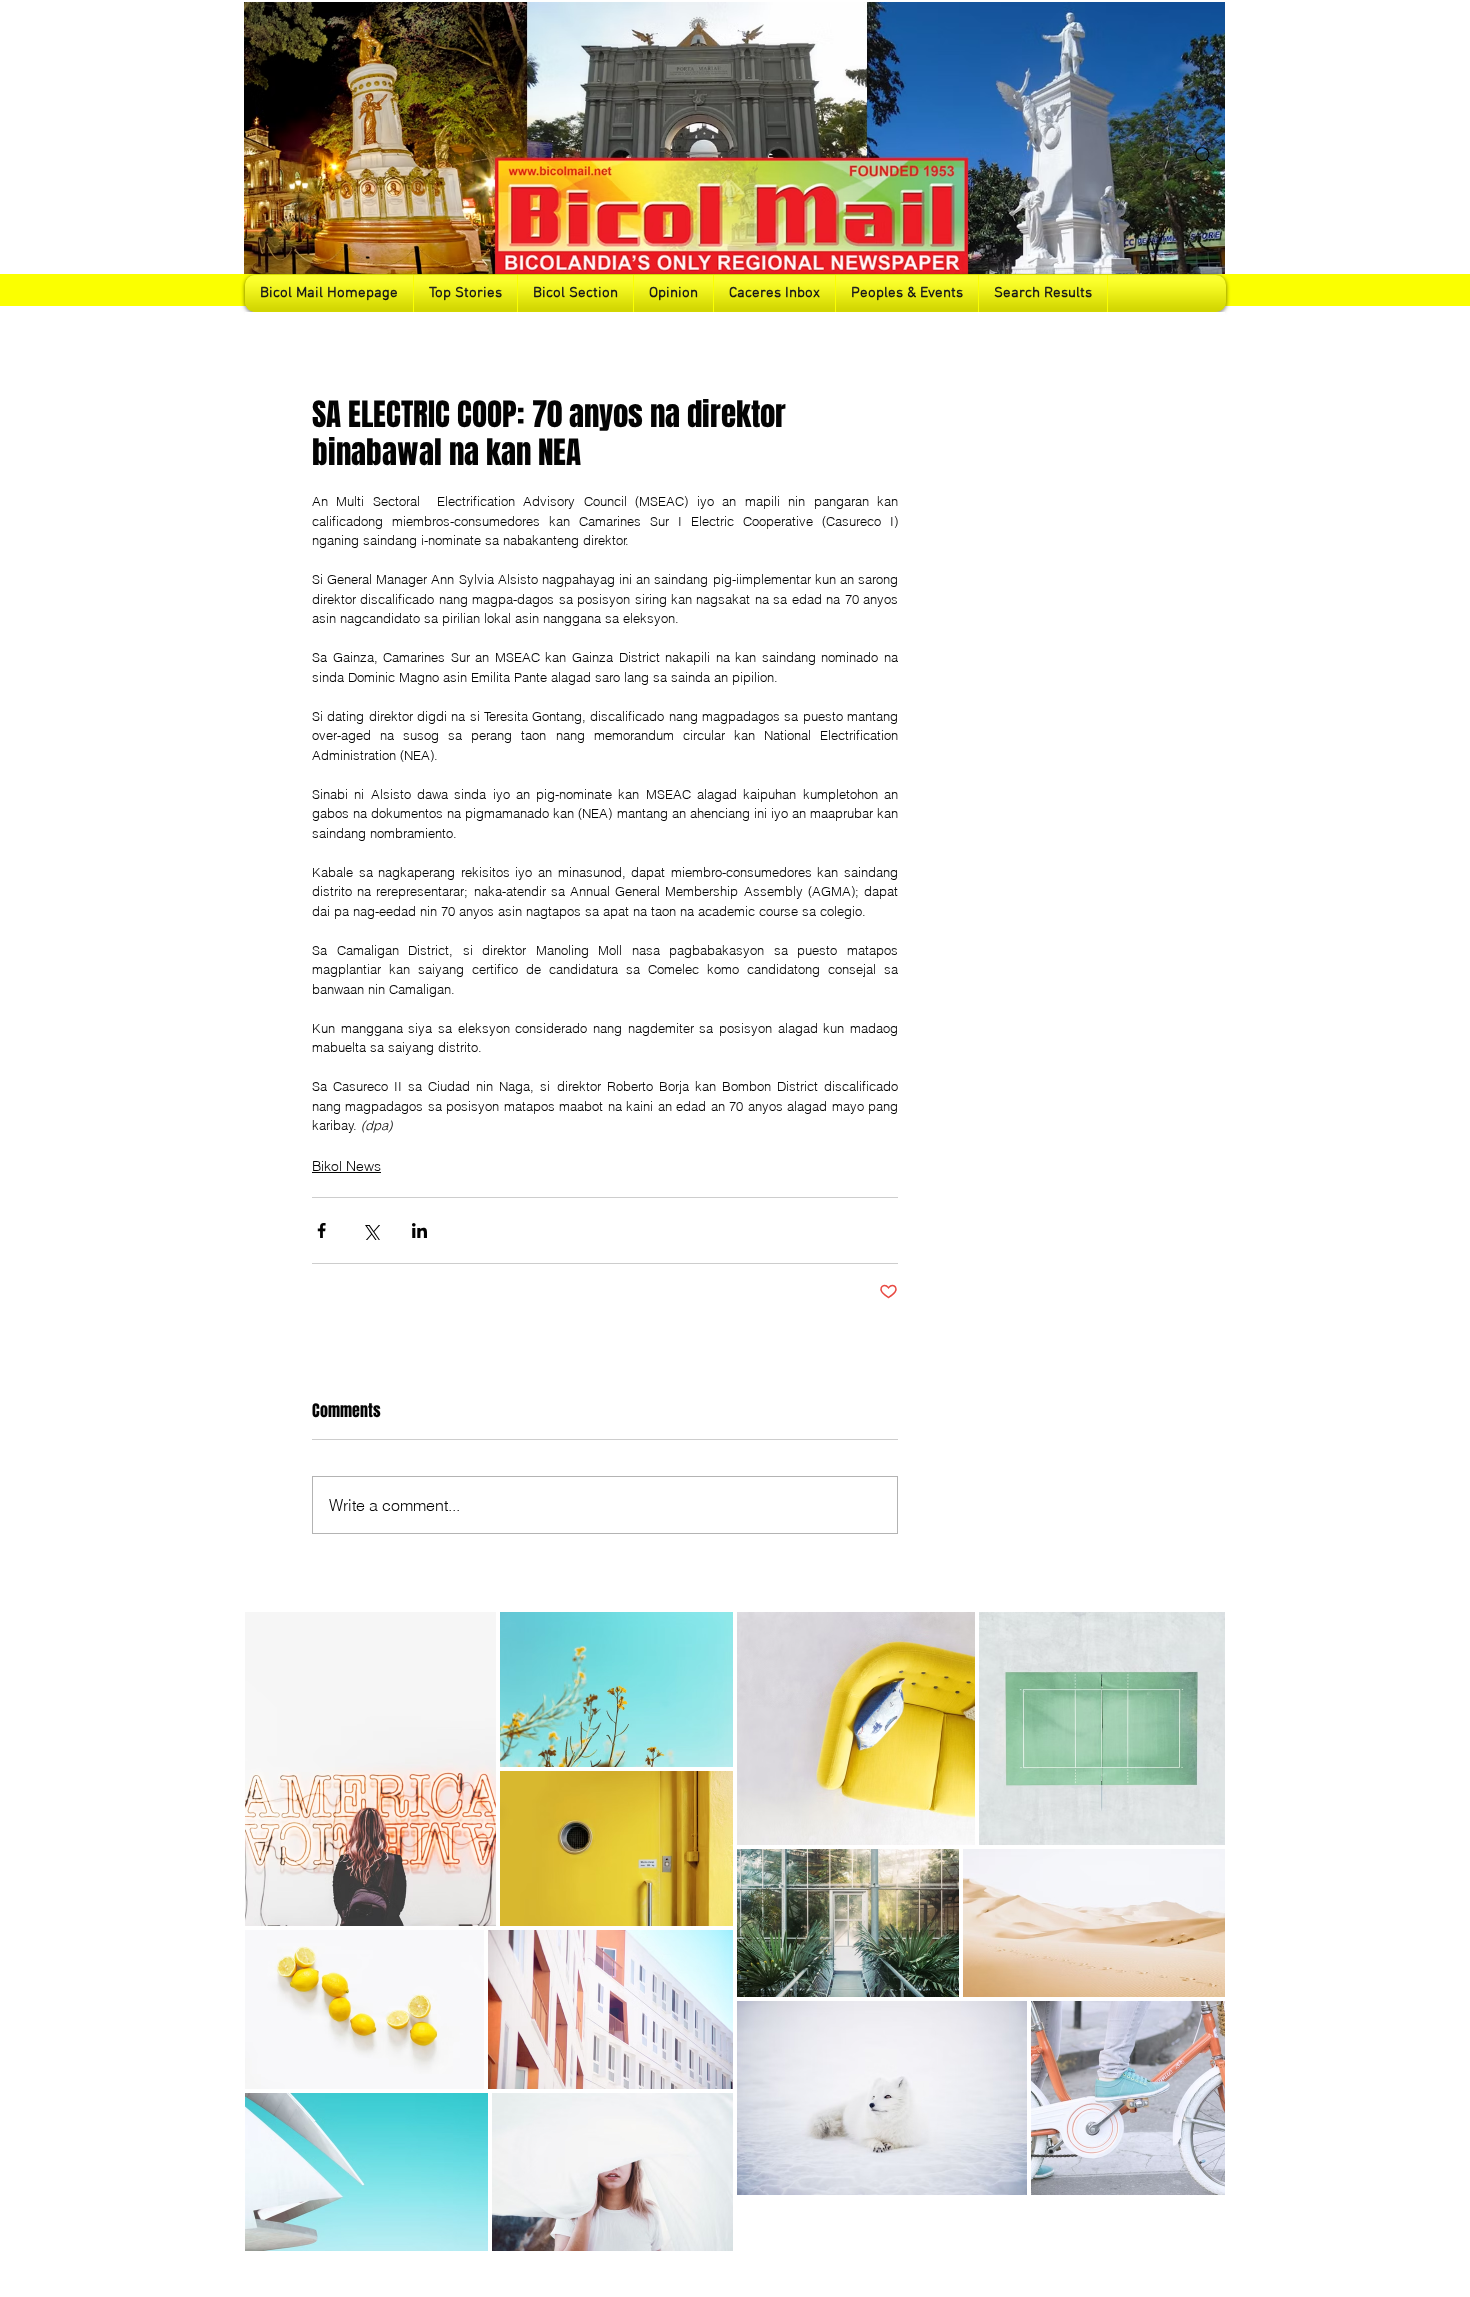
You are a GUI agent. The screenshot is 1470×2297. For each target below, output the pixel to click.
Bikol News (346, 1166)
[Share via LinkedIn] (419, 1230)
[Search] (1204, 156)
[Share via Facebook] (321, 1230)
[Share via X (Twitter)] (370, 1230)
